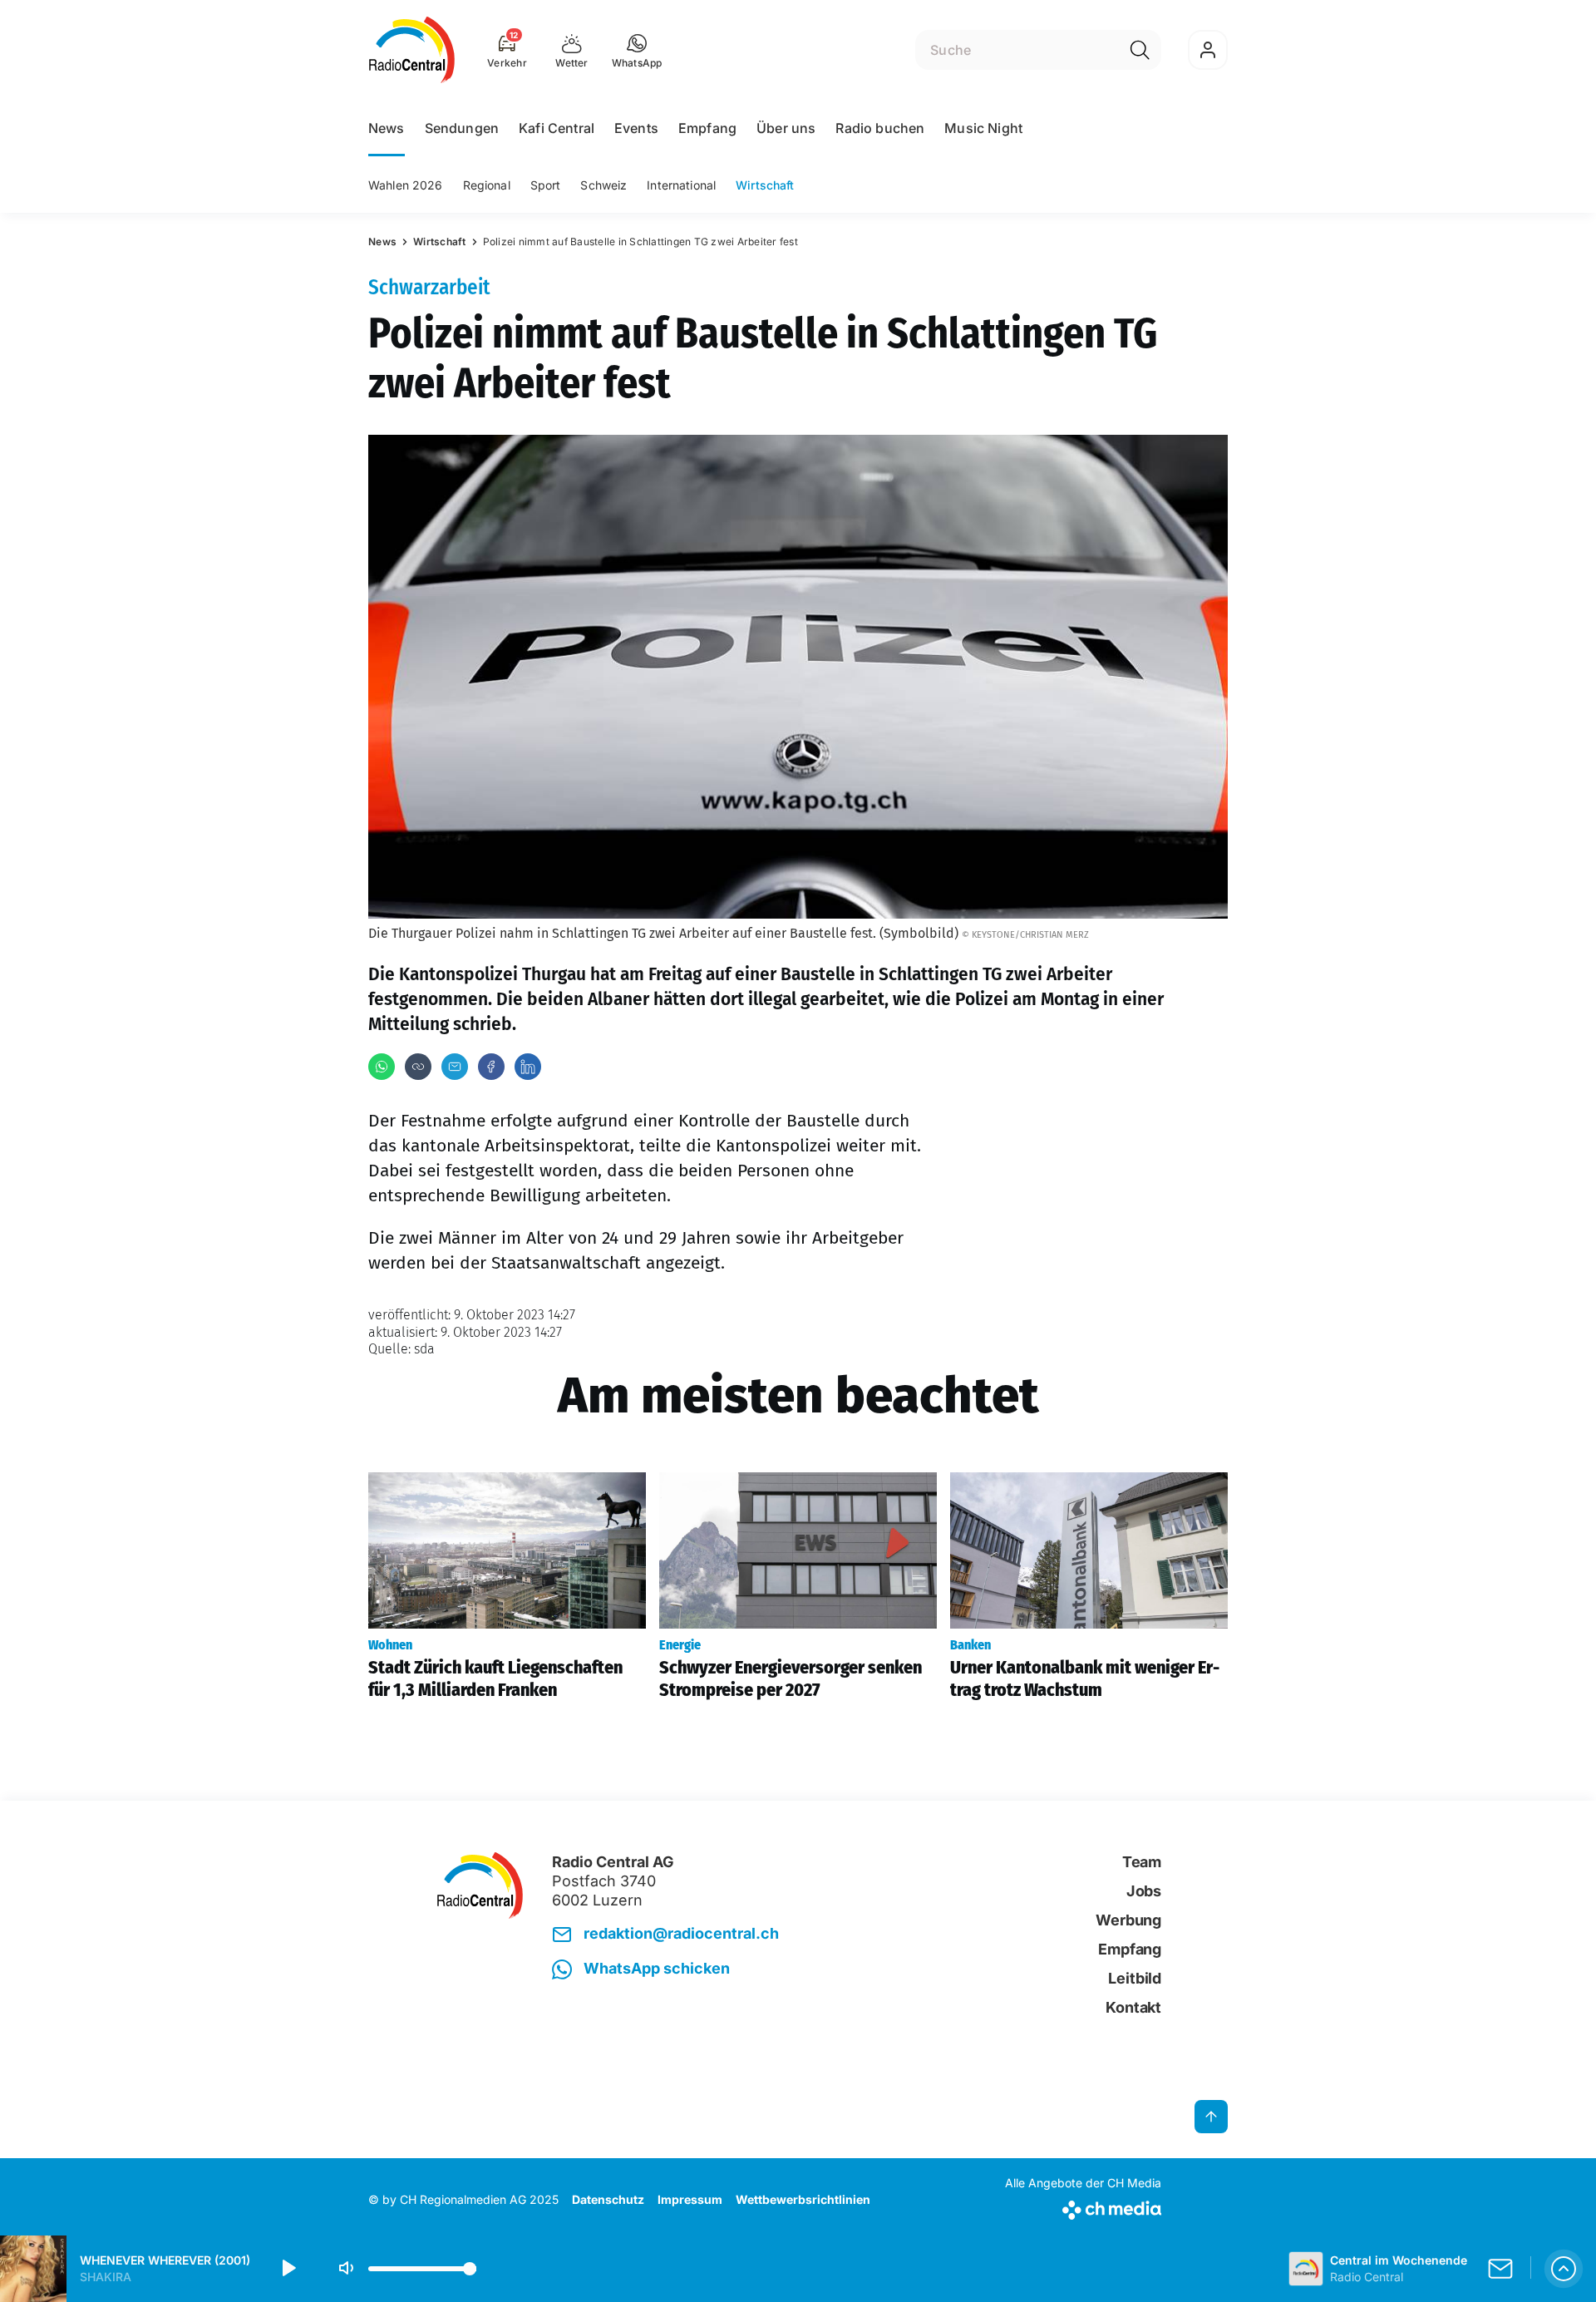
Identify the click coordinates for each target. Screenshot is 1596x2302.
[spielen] (288, 2269)
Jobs (1144, 1891)
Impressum (690, 2199)
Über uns (786, 128)
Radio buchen (880, 128)
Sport (546, 185)
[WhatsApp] (382, 1067)
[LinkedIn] (528, 1067)
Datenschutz (608, 2199)
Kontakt (1133, 2007)
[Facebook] (491, 1067)
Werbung (1128, 1920)
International (681, 185)
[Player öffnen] (1564, 2269)
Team (1142, 1862)
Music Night (983, 128)
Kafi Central (557, 128)
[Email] (455, 1067)
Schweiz (603, 185)
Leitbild (1135, 1978)
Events (636, 128)
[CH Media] (1083, 2207)
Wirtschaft (765, 185)
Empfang (707, 128)
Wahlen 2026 (406, 185)
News (387, 128)
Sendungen (462, 128)
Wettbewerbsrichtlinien (803, 2199)
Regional (487, 185)
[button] (637, 50)
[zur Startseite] (412, 50)
